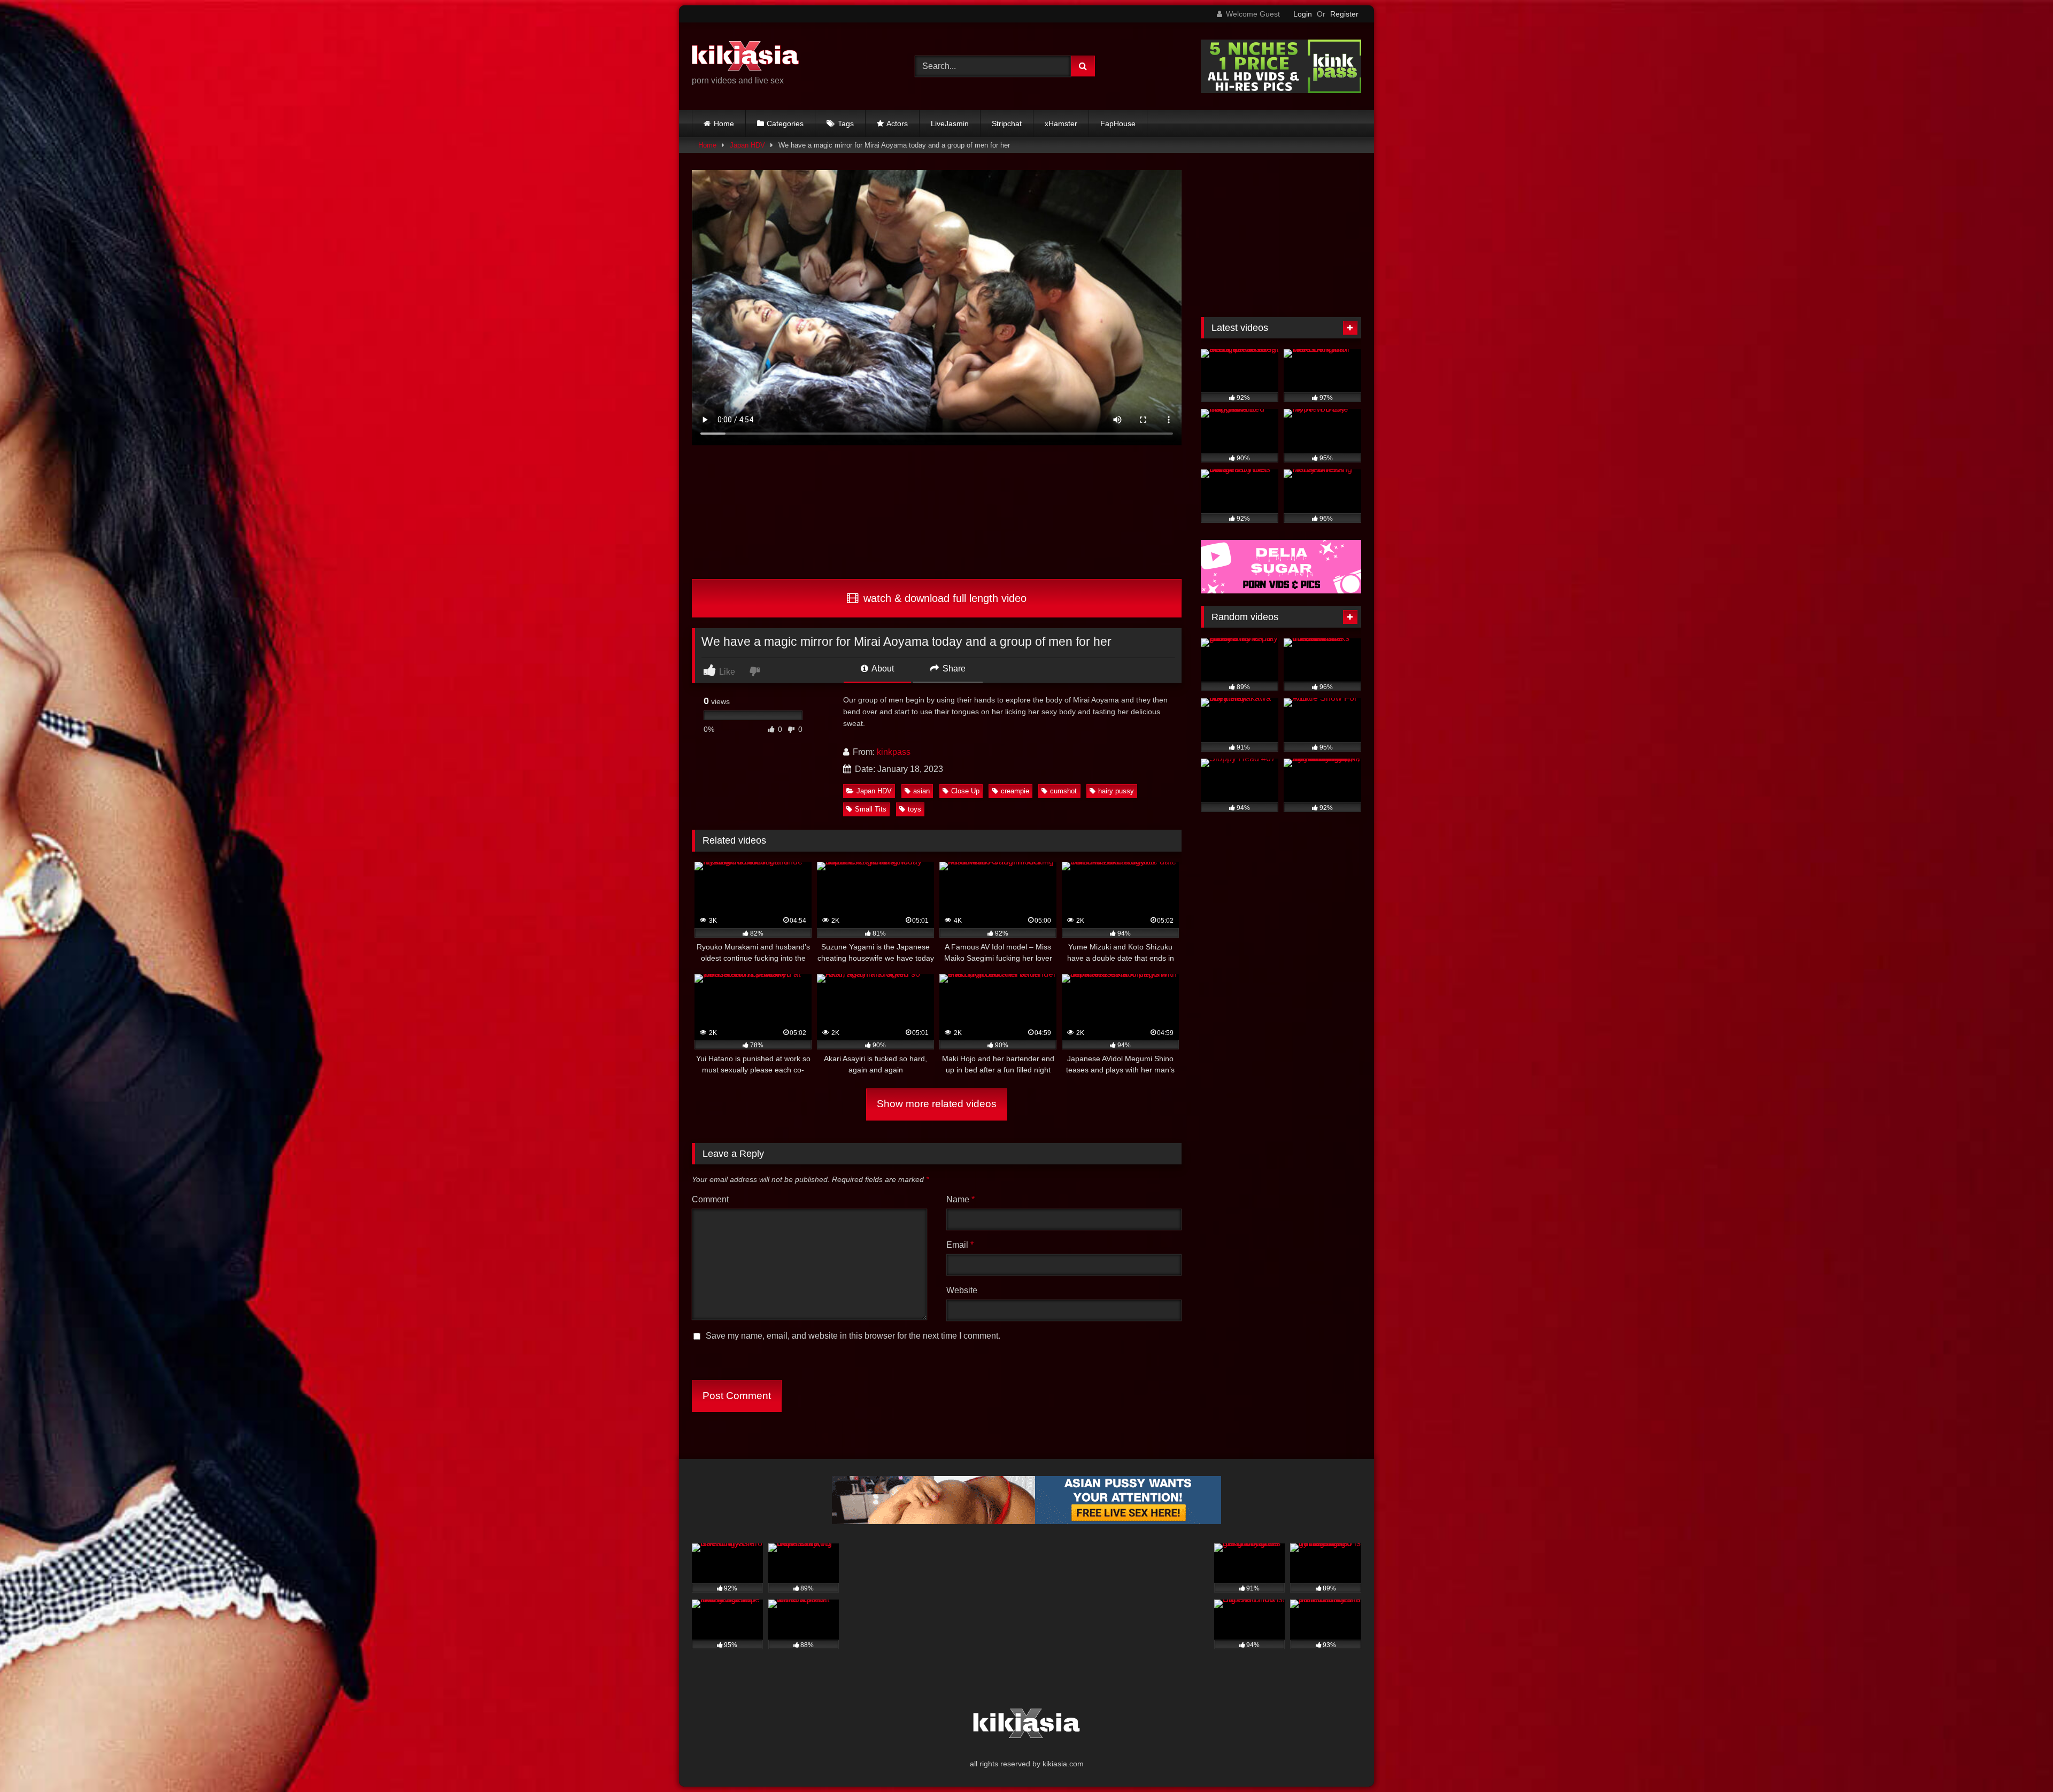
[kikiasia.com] (745, 58)
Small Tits (871, 809)
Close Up (965, 791)
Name (960, 1199)
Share (953, 669)
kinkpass (894, 752)
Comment (710, 1199)
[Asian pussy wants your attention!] (1026, 1521)
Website (962, 1290)
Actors (897, 123)
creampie (1015, 791)
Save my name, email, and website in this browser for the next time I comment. (853, 1336)
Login (1303, 14)
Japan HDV (747, 145)
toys (914, 809)
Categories (785, 123)
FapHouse (1118, 123)
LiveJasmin (950, 123)
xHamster (1061, 123)
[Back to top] (2020, 1760)
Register (1344, 14)
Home (724, 123)
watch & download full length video (943, 598)
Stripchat (1007, 123)
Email (960, 1245)
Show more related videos (937, 1104)
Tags (846, 123)
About (882, 669)
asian (921, 791)
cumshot (1063, 791)
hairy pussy (1116, 791)
